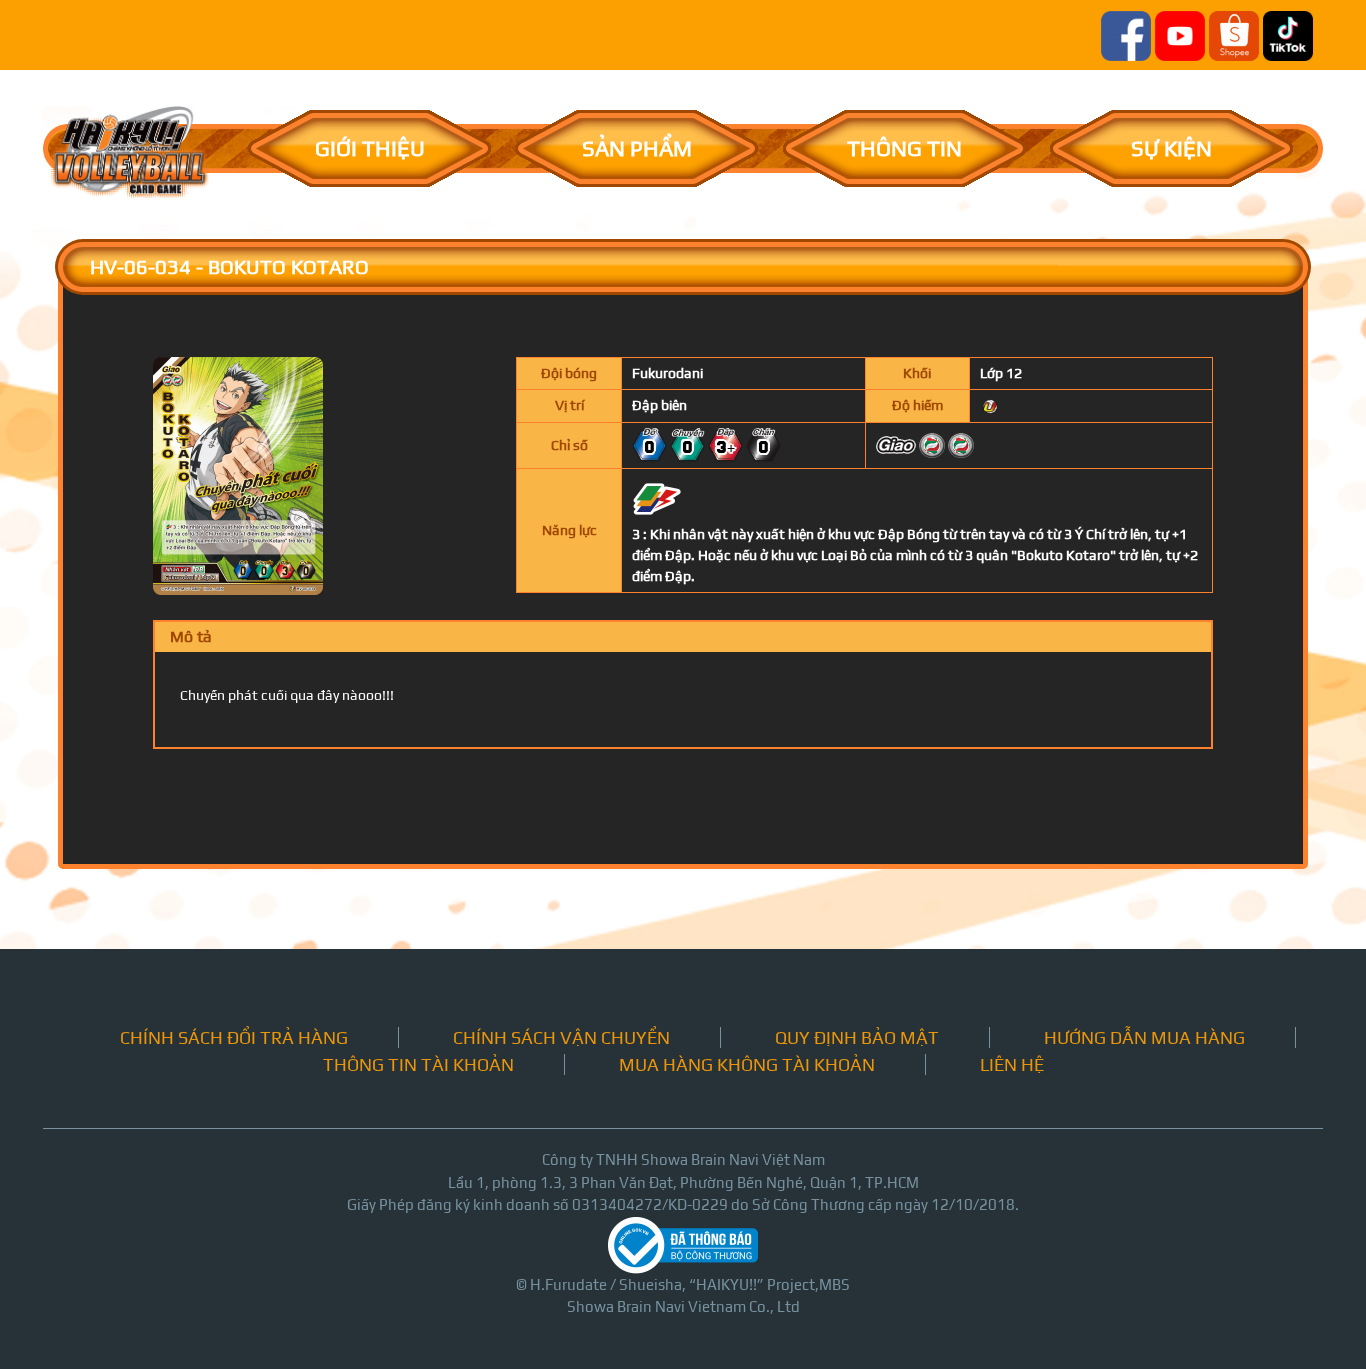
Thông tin (904, 148)
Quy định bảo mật (857, 1037)
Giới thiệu (370, 148)
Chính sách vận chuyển (561, 1037)
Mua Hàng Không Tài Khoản (747, 1064)
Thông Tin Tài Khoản (418, 1064)
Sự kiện (1171, 148)
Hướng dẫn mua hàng (1144, 1037)
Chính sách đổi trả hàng (234, 1037)
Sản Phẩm (637, 148)
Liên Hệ (1012, 1064)
